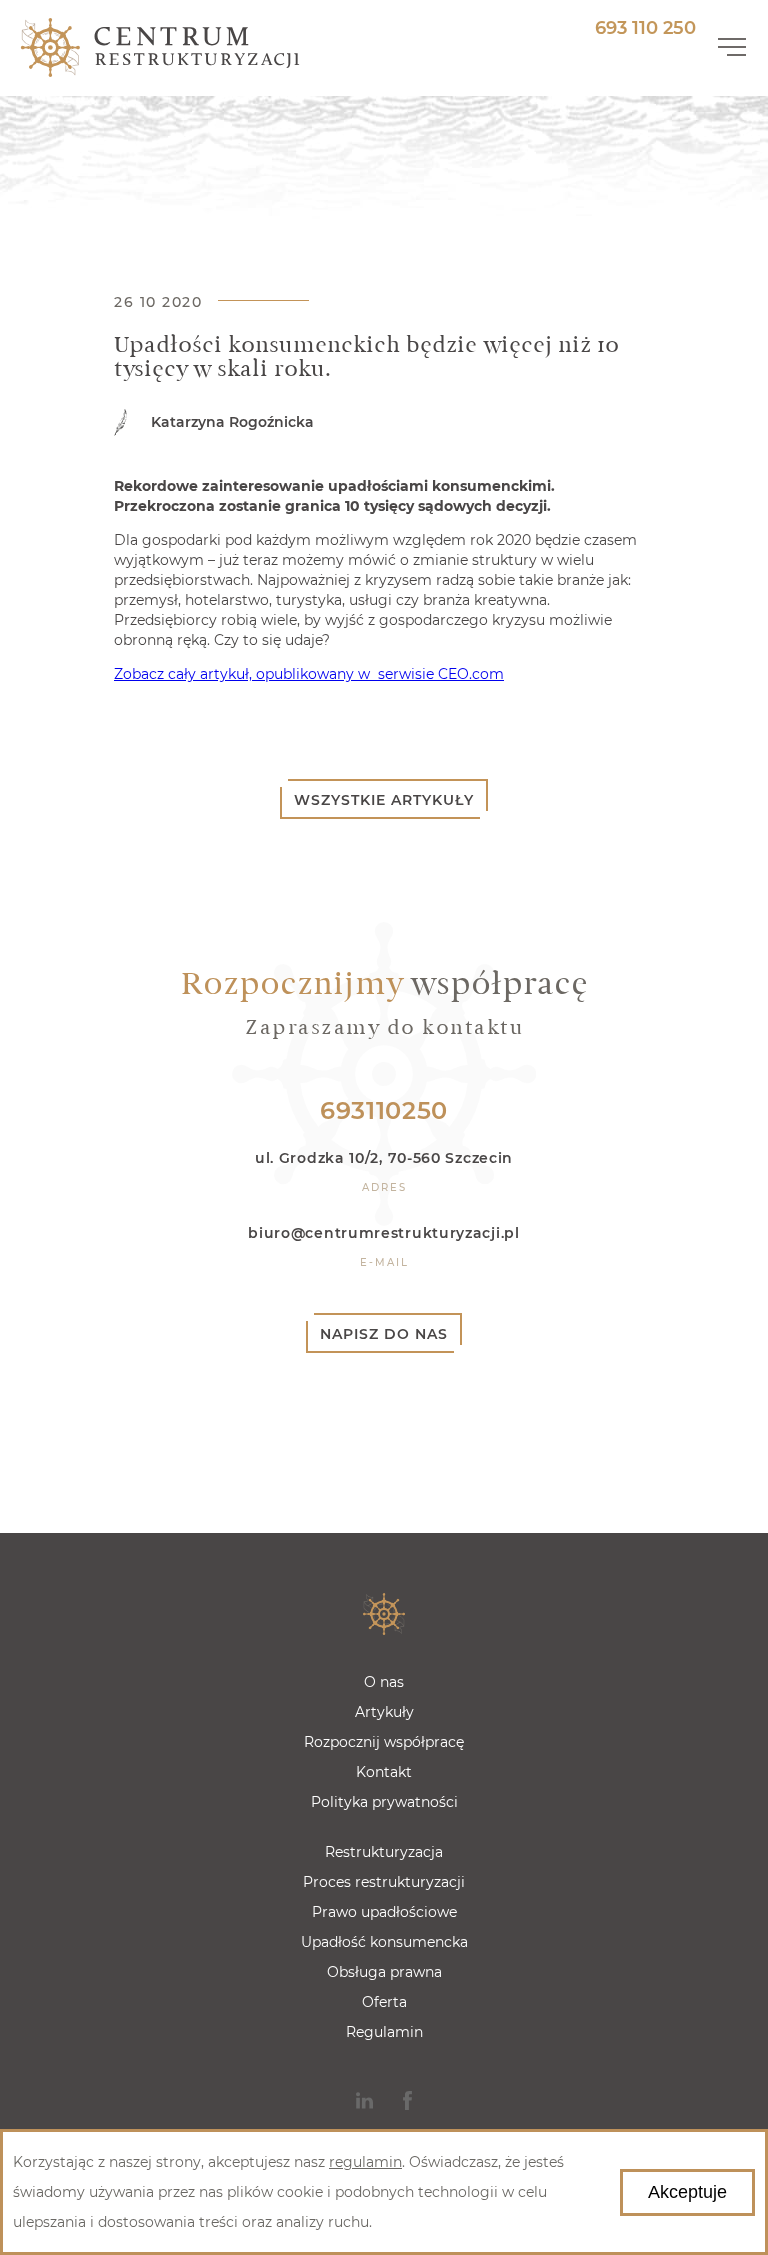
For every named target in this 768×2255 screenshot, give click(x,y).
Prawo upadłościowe (384, 1912)
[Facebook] (407, 2100)
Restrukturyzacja (384, 1852)
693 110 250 (645, 28)
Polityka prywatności (384, 1802)
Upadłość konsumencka (384, 1942)
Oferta (384, 2002)
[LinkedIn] (364, 2100)
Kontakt (384, 1772)
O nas (384, 1682)
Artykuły (384, 1712)
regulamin (365, 2162)
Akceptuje (687, 2192)
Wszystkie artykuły (384, 800)
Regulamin (384, 2032)
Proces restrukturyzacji (384, 1882)
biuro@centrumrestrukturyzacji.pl (383, 1233)
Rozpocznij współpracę (384, 1742)
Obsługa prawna (384, 1972)
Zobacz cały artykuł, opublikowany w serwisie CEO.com (309, 674)
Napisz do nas (384, 1334)
